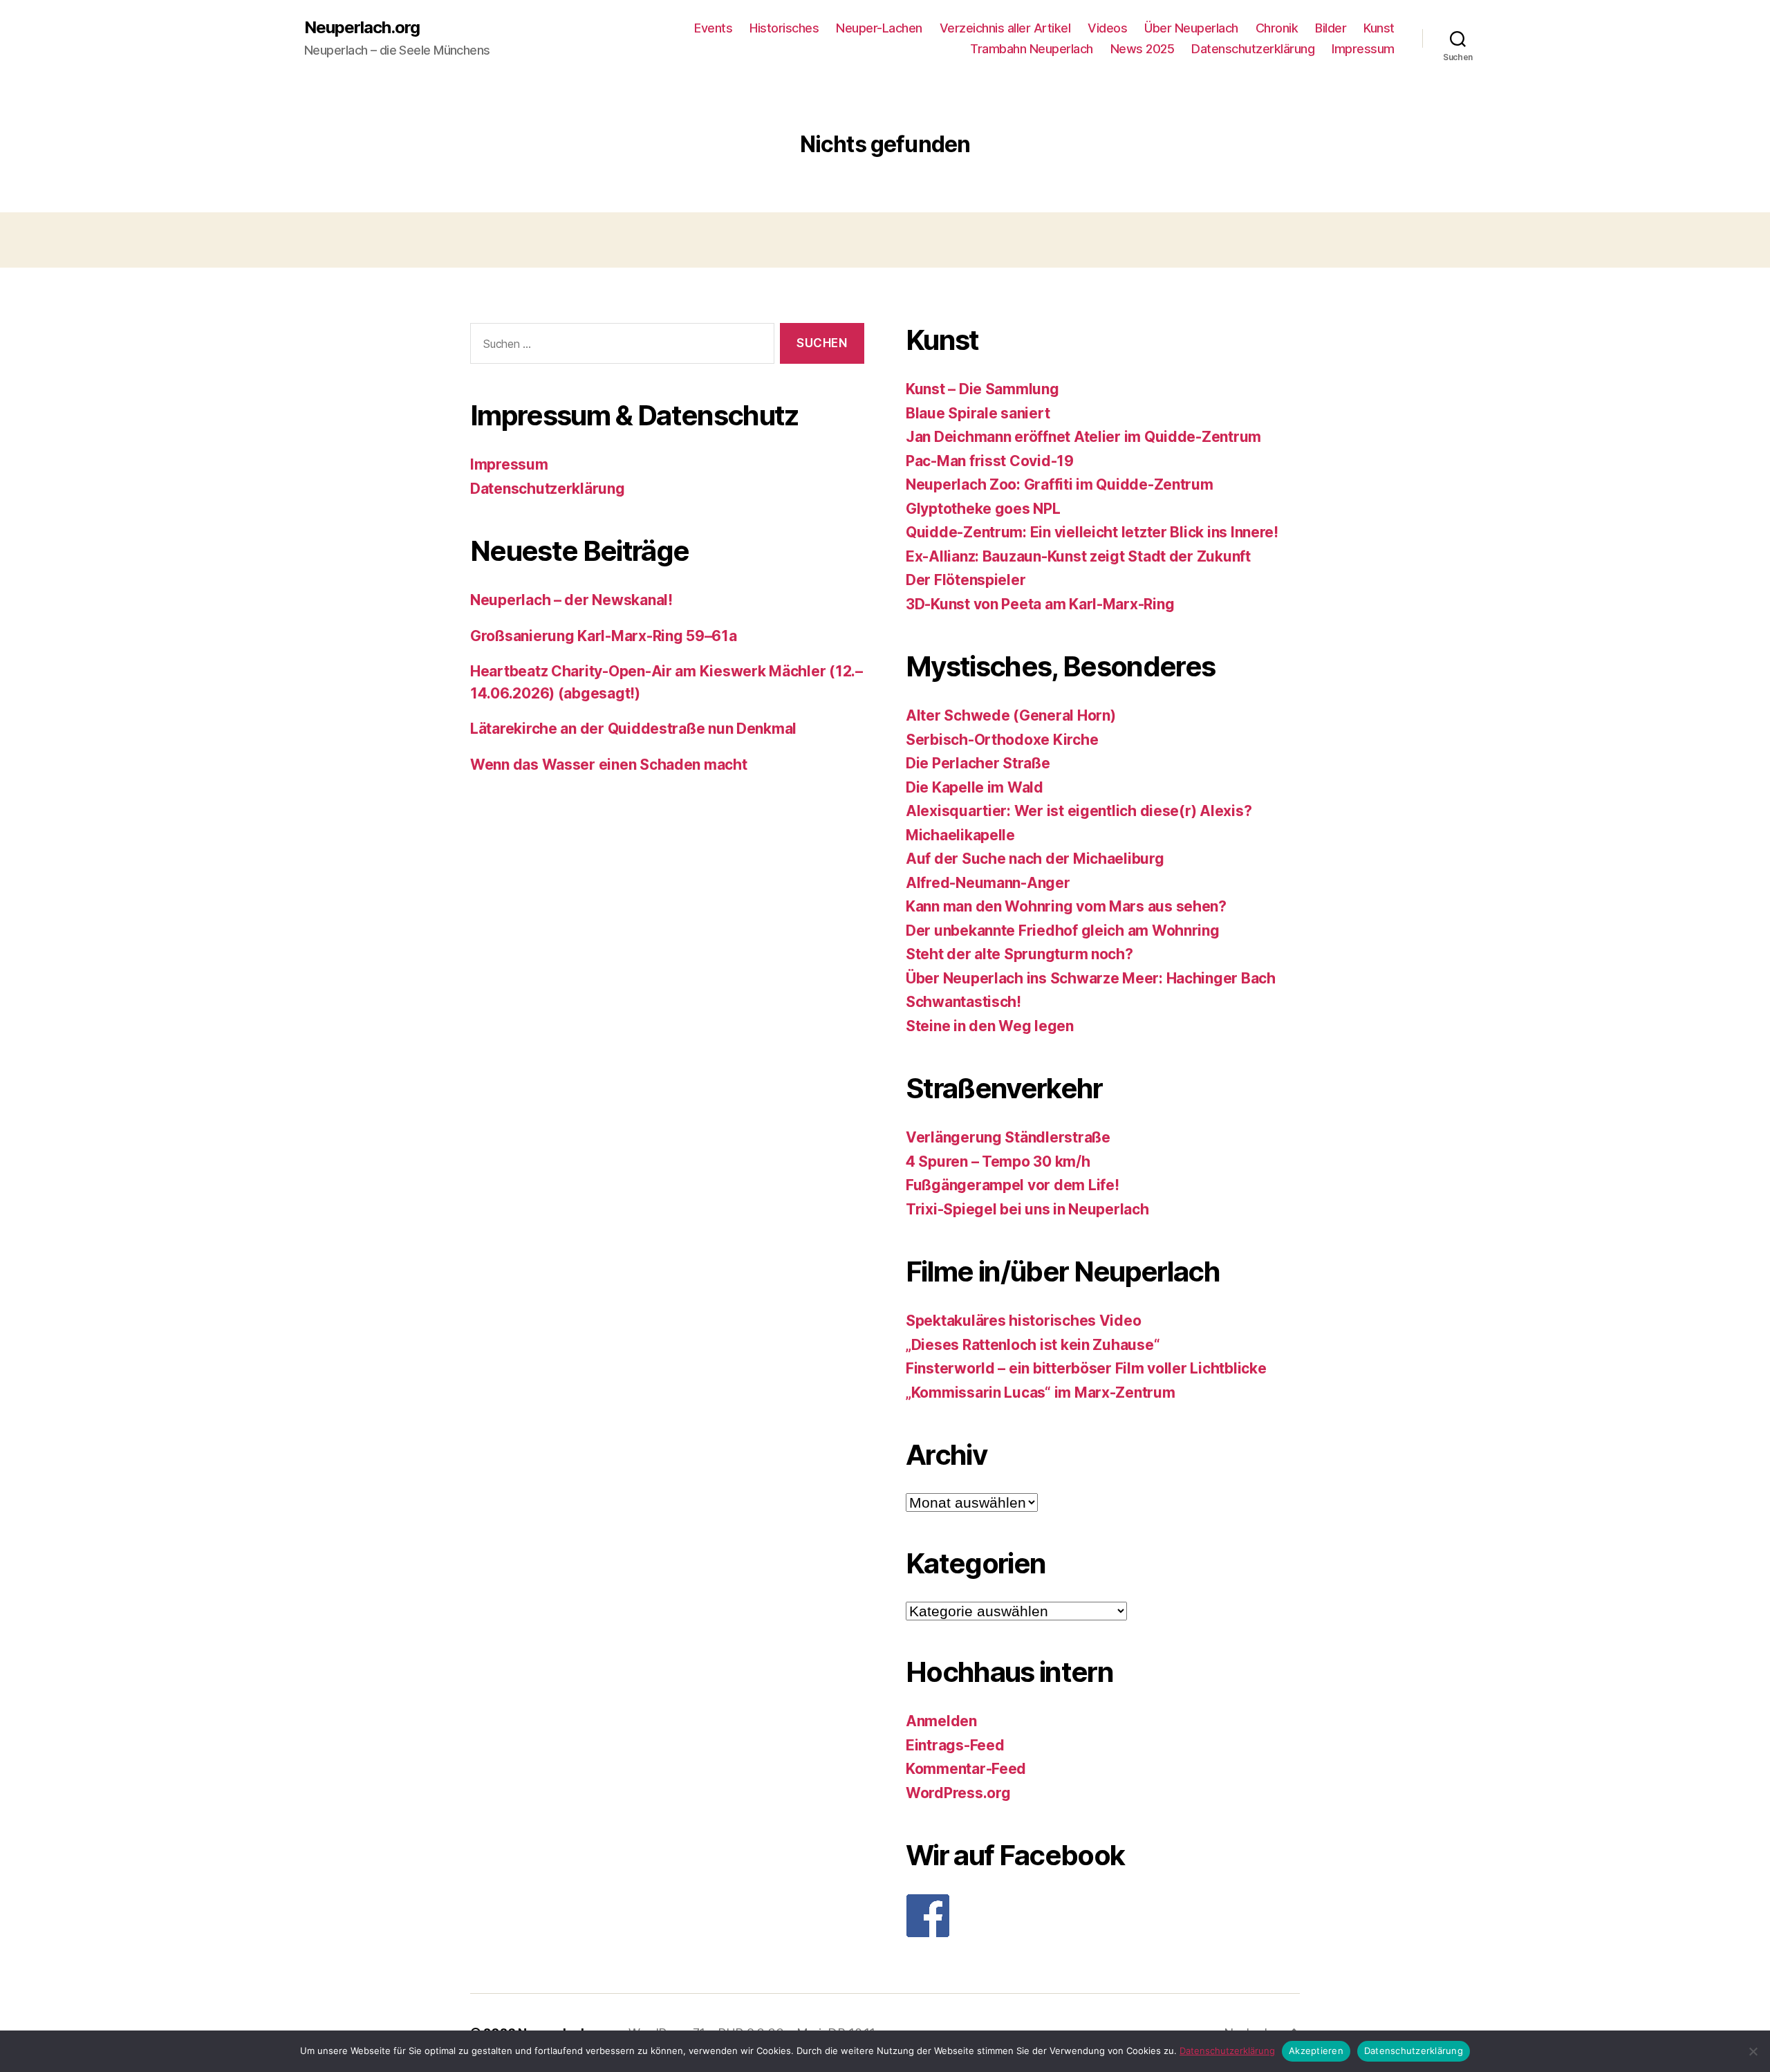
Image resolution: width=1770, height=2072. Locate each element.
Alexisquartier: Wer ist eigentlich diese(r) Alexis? (1079, 811)
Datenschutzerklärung (1253, 49)
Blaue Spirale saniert (978, 413)
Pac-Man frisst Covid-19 (990, 461)
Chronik (1277, 28)
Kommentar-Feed (966, 1769)
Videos (1107, 28)
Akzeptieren (1316, 2051)
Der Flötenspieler (966, 580)
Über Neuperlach (1191, 28)
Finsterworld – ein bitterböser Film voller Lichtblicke (1086, 1368)
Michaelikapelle (960, 835)
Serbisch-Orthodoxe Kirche (1002, 740)
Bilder (1331, 28)
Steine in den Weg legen (990, 1026)
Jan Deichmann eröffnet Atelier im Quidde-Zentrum (1083, 437)
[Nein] (1753, 2051)
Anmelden (941, 1721)
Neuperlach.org (362, 28)
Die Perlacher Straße (978, 763)
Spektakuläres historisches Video (1023, 1321)
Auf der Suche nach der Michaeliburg (1035, 859)
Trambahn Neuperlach (1032, 49)
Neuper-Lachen (879, 28)
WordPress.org (958, 1793)
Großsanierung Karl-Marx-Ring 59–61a (604, 636)
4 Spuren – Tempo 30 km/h (998, 1162)
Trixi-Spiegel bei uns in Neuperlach (1027, 1209)
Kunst (1379, 28)
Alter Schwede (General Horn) (1010, 715)
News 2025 (1143, 49)
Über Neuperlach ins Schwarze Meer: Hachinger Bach (1091, 978)
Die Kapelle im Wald (975, 787)
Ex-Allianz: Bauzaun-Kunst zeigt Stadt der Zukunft (1078, 556)
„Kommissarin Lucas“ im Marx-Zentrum (1041, 1393)
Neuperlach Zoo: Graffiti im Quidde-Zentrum (1060, 484)
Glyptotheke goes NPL (983, 509)
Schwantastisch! (963, 1002)
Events (713, 28)
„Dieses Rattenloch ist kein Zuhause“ (1033, 1345)
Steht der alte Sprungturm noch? (1019, 954)
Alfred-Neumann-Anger (988, 883)
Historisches (784, 28)
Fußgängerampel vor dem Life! (1012, 1185)
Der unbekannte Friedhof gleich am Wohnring (1063, 931)
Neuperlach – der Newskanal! (571, 600)
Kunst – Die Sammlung (982, 389)
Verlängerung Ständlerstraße (1008, 1137)
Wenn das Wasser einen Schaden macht (609, 765)
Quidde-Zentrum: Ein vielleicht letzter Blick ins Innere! (1092, 532)
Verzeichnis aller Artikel (1005, 28)
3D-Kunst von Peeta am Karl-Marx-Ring (1040, 604)
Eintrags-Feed (955, 1745)
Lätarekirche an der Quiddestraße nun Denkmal (633, 729)
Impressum (1363, 49)
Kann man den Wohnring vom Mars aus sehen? (1066, 906)
